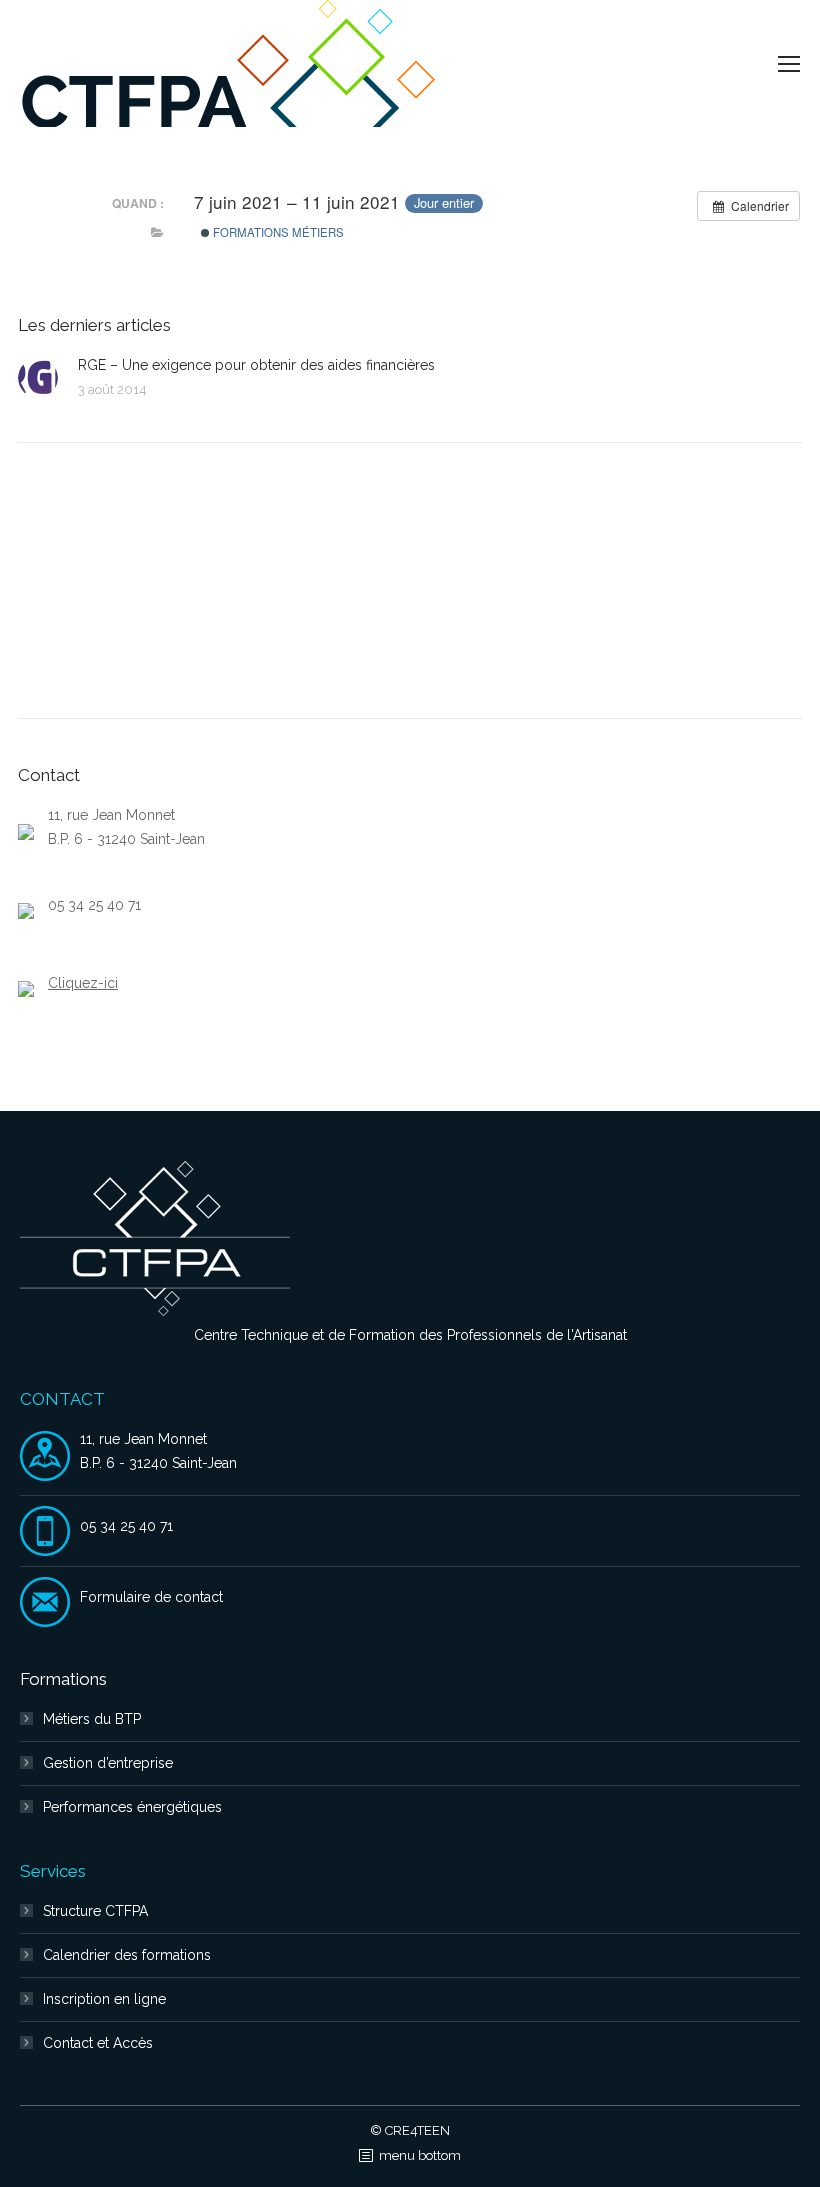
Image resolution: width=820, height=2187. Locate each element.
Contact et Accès (98, 2043)
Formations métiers (277, 232)
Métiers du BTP (92, 1719)
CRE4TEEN (417, 2130)
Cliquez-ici (83, 983)
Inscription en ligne (104, 1999)
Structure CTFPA (95, 1911)
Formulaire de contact (151, 1597)
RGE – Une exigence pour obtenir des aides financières (256, 365)
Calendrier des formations (127, 1955)
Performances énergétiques (132, 1807)
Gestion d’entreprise (108, 1763)
